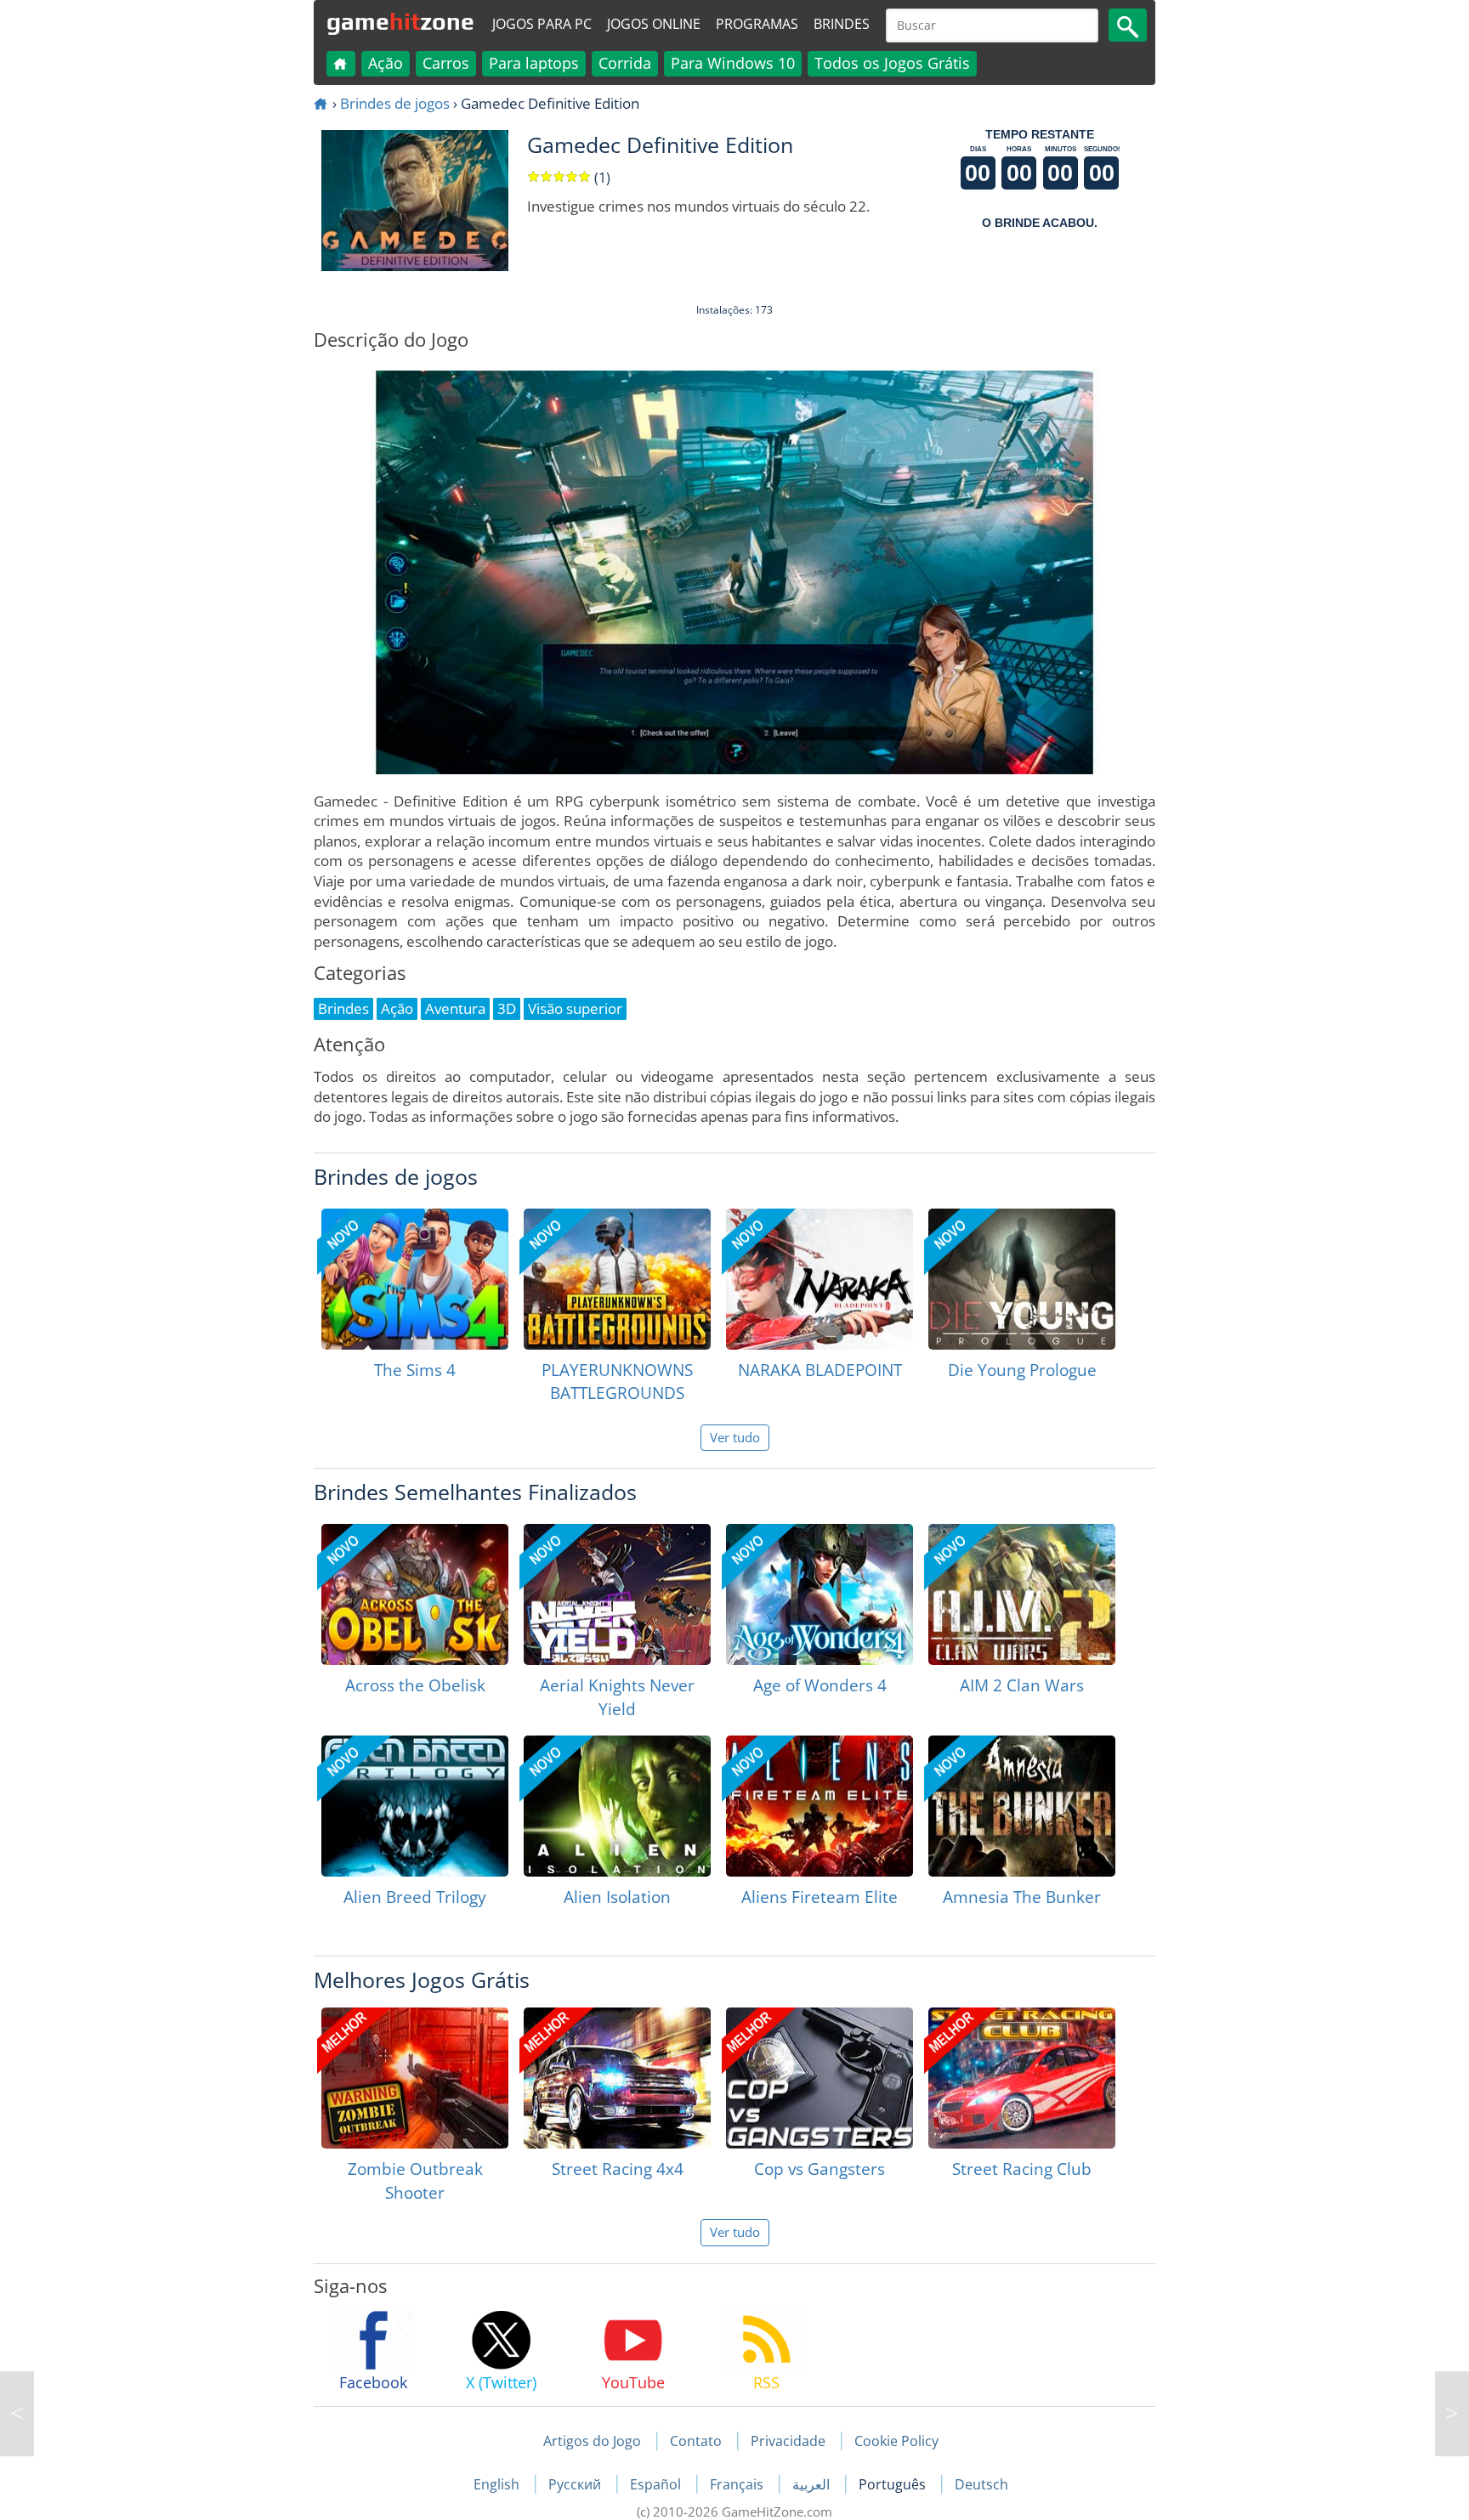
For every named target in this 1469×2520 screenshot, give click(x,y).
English (498, 2484)
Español (657, 2484)
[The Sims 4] (415, 1279)
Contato (696, 2441)
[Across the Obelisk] (415, 1594)
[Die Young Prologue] (1022, 1279)
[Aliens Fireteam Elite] (820, 1806)
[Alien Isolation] (617, 1806)
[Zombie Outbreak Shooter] (415, 2078)
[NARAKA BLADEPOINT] (820, 1279)
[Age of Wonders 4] (820, 1594)
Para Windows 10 (733, 63)
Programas (757, 24)
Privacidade (788, 2441)
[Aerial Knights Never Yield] (617, 1594)
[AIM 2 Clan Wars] (1022, 1594)
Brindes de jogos (395, 103)
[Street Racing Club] (1022, 2078)
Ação (386, 63)
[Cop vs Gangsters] (820, 2078)
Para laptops (534, 63)
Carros (446, 63)
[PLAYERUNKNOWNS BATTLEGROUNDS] (617, 1279)
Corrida (625, 63)
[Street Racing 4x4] (617, 2078)
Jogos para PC (542, 24)
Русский (576, 2484)
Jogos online (654, 24)
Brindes (842, 24)
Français (738, 2484)
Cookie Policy (896, 2441)
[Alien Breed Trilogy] (415, 1806)
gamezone (400, 21)
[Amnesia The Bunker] (1022, 1806)
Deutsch (981, 2484)
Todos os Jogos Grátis (892, 63)
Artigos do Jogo (592, 2441)
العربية (813, 2484)
